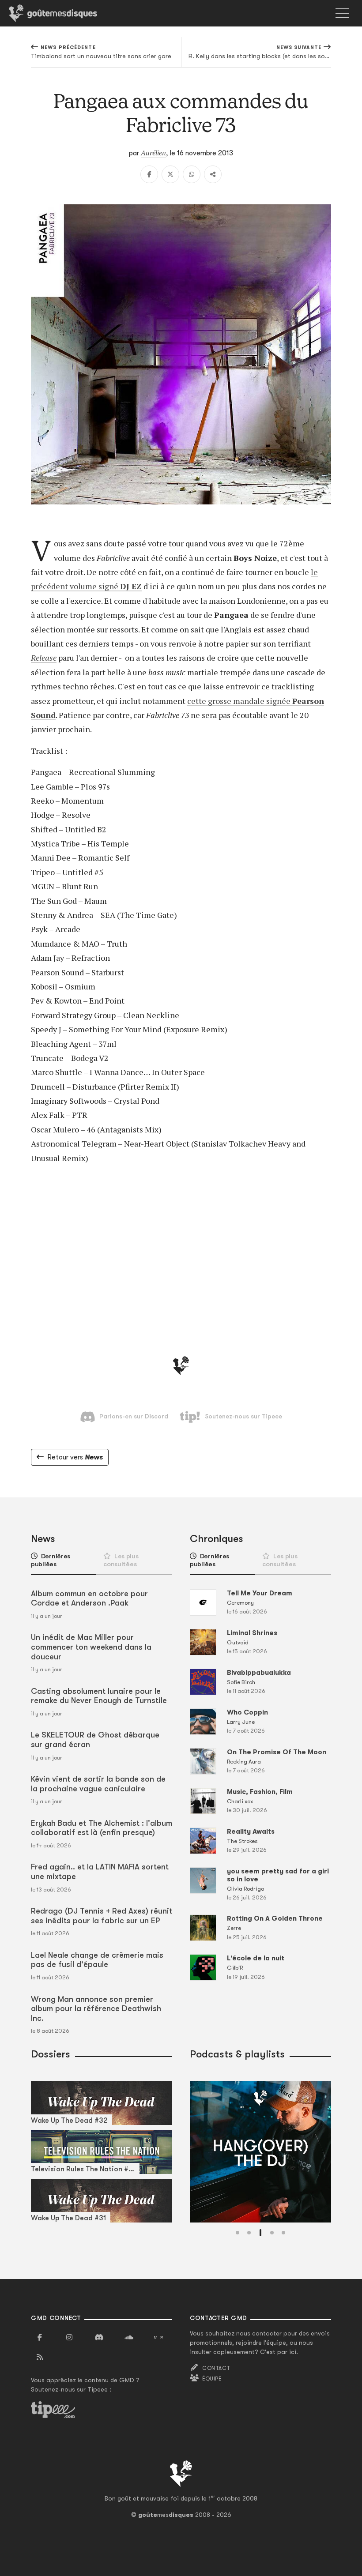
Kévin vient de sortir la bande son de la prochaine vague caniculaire (98, 1784)
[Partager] (213, 174)
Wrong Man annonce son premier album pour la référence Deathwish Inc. (96, 2009)
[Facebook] (149, 174)
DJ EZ (131, 586)
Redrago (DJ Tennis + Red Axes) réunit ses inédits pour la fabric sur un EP (102, 1916)
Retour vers (75, 1457)
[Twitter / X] (170, 174)
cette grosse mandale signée (240, 701)
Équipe (212, 2379)
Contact (216, 2368)
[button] (238, 2233)
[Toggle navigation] (342, 13)
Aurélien (153, 153)
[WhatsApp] (192, 174)
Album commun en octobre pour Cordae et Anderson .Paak (89, 1598)
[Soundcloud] (129, 2338)
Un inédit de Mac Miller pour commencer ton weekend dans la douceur (91, 1647)
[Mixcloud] (158, 2338)
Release (44, 658)
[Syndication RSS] (40, 2358)
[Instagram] (69, 2338)
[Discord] (99, 2338)
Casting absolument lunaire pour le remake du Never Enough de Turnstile (99, 1696)
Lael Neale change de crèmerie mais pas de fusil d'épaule (97, 1960)
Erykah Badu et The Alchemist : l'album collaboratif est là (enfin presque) (102, 1828)
